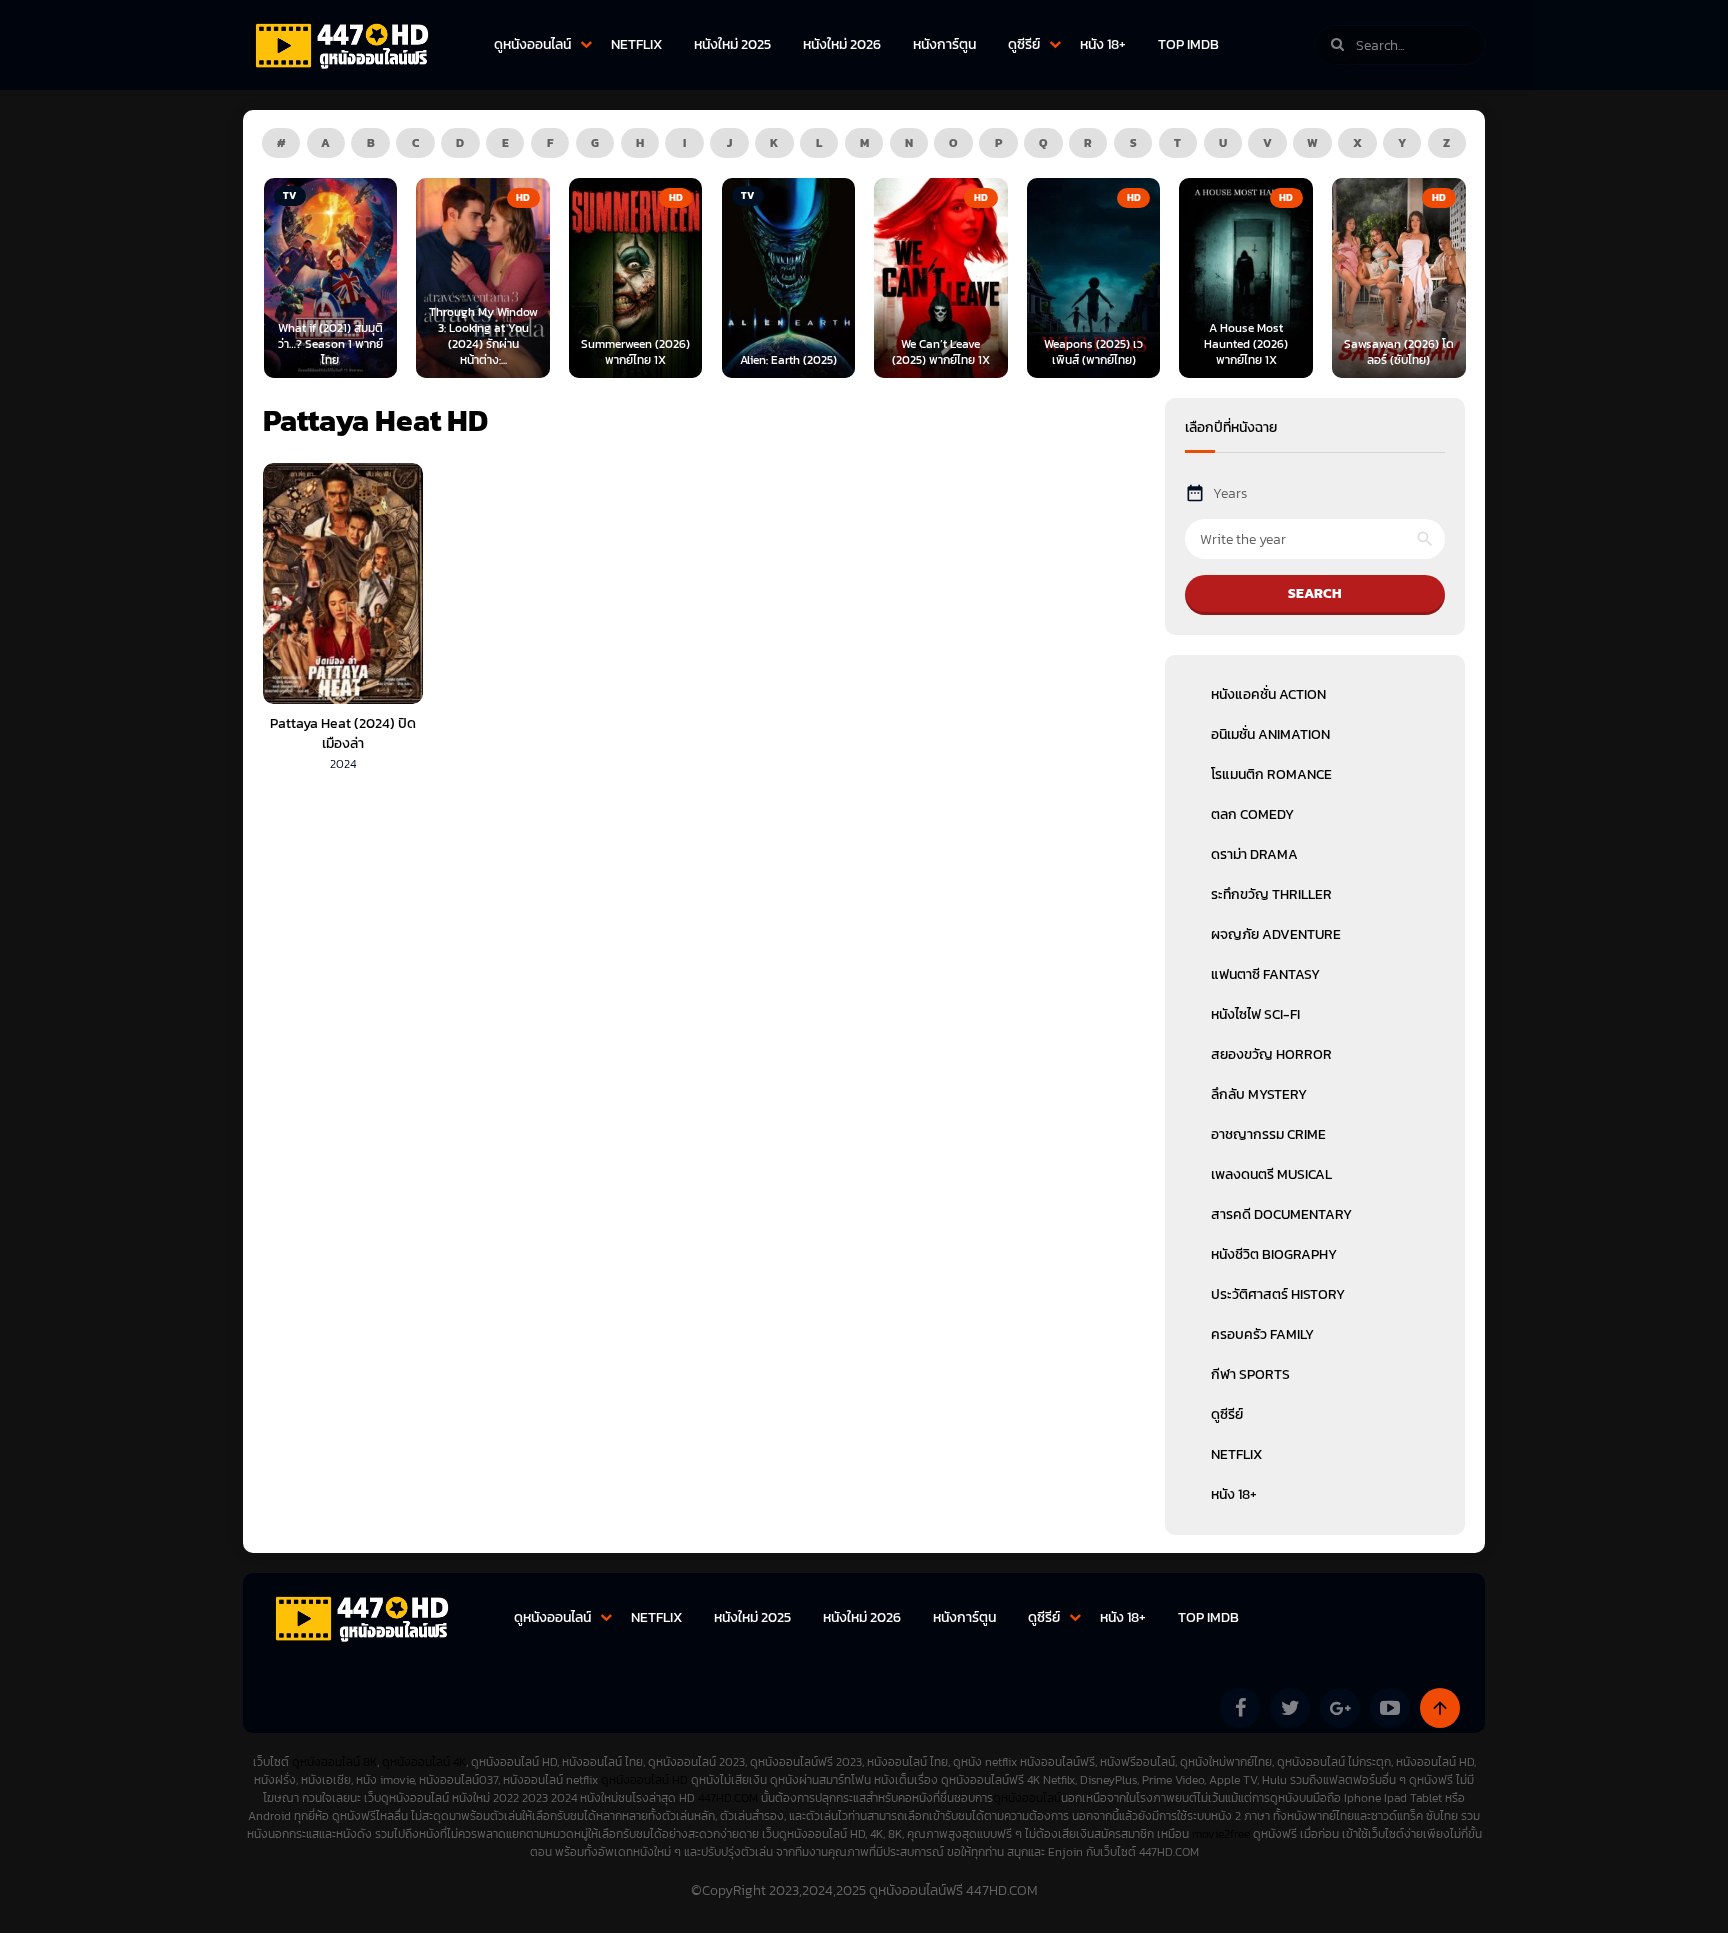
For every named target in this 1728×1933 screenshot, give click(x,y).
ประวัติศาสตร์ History (1278, 1294)
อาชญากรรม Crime (1268, 1134)
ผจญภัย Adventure (1276, 934)
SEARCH (1315, 593)
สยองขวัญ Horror (1271, 1054)
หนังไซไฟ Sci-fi (1255, 1014)
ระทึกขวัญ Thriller (1271, 894)
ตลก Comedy (1252, 814)
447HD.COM (728, 1798)
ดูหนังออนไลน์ (532, 44)
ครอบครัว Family (1262, 1334)
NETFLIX (636, 44)
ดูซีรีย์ (1024, 44)
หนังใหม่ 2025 (732, 44)
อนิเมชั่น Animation (1270, 734)
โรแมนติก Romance (1271, 774)
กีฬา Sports (1250, 1374)
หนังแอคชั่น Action (1268, 694)
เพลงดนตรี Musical (1271, 1174)
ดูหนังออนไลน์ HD (644, 1780)
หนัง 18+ (1103, 44)
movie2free (1222, 1834)
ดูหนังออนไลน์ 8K (334, 1762)
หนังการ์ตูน (944, 44)
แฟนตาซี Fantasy (1265, 974)
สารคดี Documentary (1281, 1214)
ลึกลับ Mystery (1259, 1094)
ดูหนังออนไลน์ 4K (424, 1762)
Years (1230, 493)
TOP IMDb (1188, 44)
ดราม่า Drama (1254, 854)
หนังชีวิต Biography (1274, 1254)
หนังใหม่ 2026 (842, 44)
